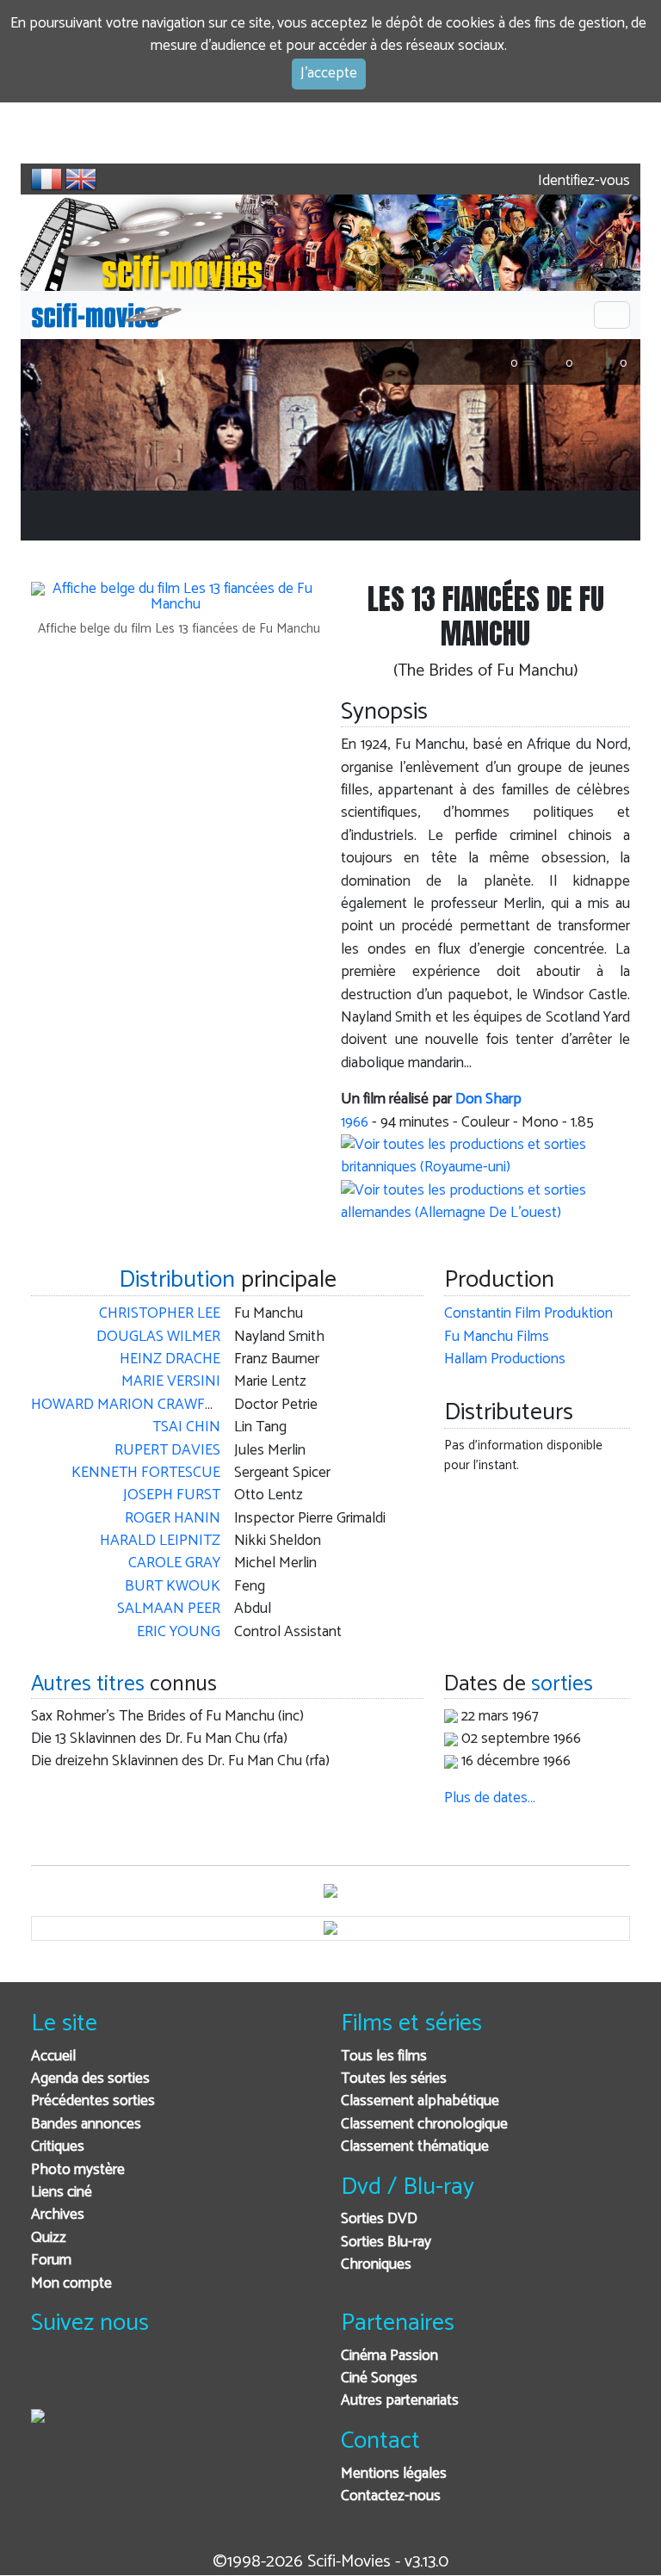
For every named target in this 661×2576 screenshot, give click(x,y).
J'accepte (329, 74)
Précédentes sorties (93, 2101)
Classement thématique (415, 2147)
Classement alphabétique (420, 2101)
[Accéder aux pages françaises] (46, 179)
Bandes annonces (86, 2125)
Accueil (53, 2057)
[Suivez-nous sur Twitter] (91, 2379)
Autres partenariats (400, 2401)
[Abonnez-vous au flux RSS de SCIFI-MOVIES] (175, 2379)
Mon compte (71, 2284)
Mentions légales (394, 2474)
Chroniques (376, 2265)
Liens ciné (62, 2193)
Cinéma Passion (389, 2356)
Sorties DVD (379, 2219)
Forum (51, 2261)
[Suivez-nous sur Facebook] (49, 2379)
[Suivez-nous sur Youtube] (133, 2379)
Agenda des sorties (90, 2079)
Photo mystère (78, 2170)
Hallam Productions (505, 1359)
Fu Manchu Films (497, 1337)
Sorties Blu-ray (386, 2242)
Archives (58, 2215)
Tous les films (384, 2057)
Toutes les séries (394, 2079)
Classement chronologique (424, 2125)
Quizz (49, 2238)
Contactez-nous (391, 2496)
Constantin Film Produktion (528, 1314)
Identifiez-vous (582, 181)
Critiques (58, 2147)
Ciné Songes (379, 2378)
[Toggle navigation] (612, 315)
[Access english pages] (81, 179)
